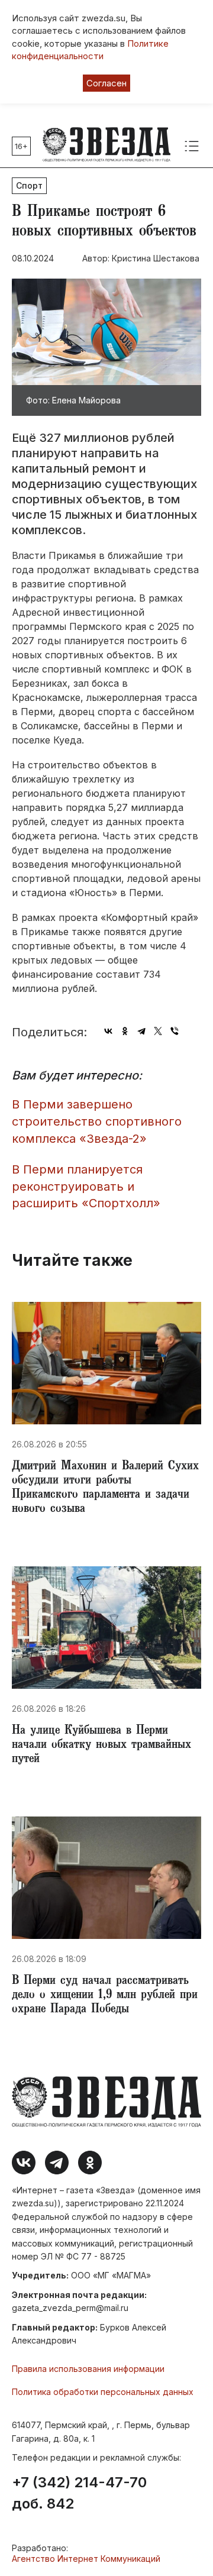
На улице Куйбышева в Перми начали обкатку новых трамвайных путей (101, 1746)
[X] (158, 1031)
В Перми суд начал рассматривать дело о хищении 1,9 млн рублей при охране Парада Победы (105, 1996)
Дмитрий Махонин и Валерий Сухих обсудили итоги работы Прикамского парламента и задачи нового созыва (105, 1488)
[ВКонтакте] (108, 1031)
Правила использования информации (88, 2369)
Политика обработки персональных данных (103, 2392)
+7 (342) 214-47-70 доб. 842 (79, 2493)
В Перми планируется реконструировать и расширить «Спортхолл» (86, 1186)
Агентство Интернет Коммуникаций (86, 2559)
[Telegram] (141, 1031)
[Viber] (175, 1031)
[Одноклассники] (125, 1031)
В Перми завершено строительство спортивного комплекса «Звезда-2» (97, 1121)
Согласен (106, 83)
